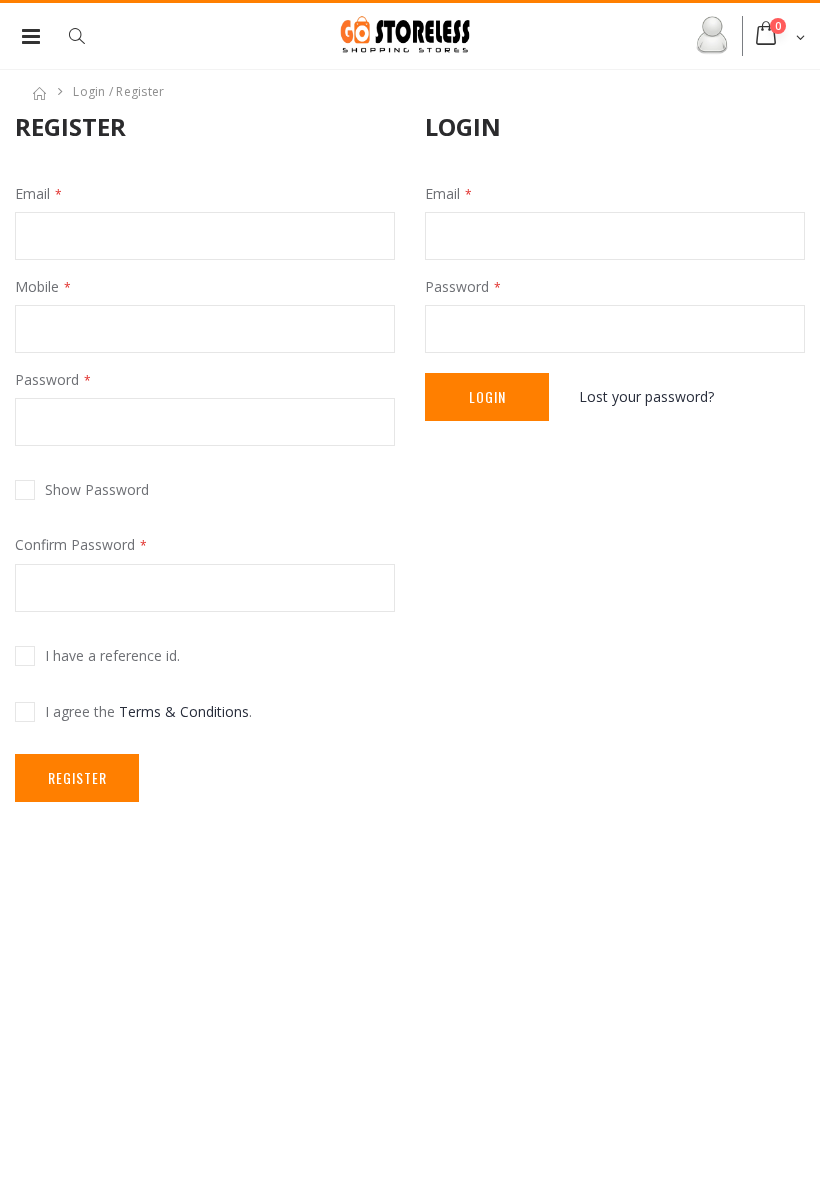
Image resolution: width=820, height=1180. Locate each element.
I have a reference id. (112, 655)
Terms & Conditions (184, 711)
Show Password (97, 489)
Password (47, 379)
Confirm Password (75, 544)
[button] (87, 36)
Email (32, 193)
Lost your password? (646, 396)
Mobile (37, 286)
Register (77, 777)
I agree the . (148, 711)
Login (487, 396)
